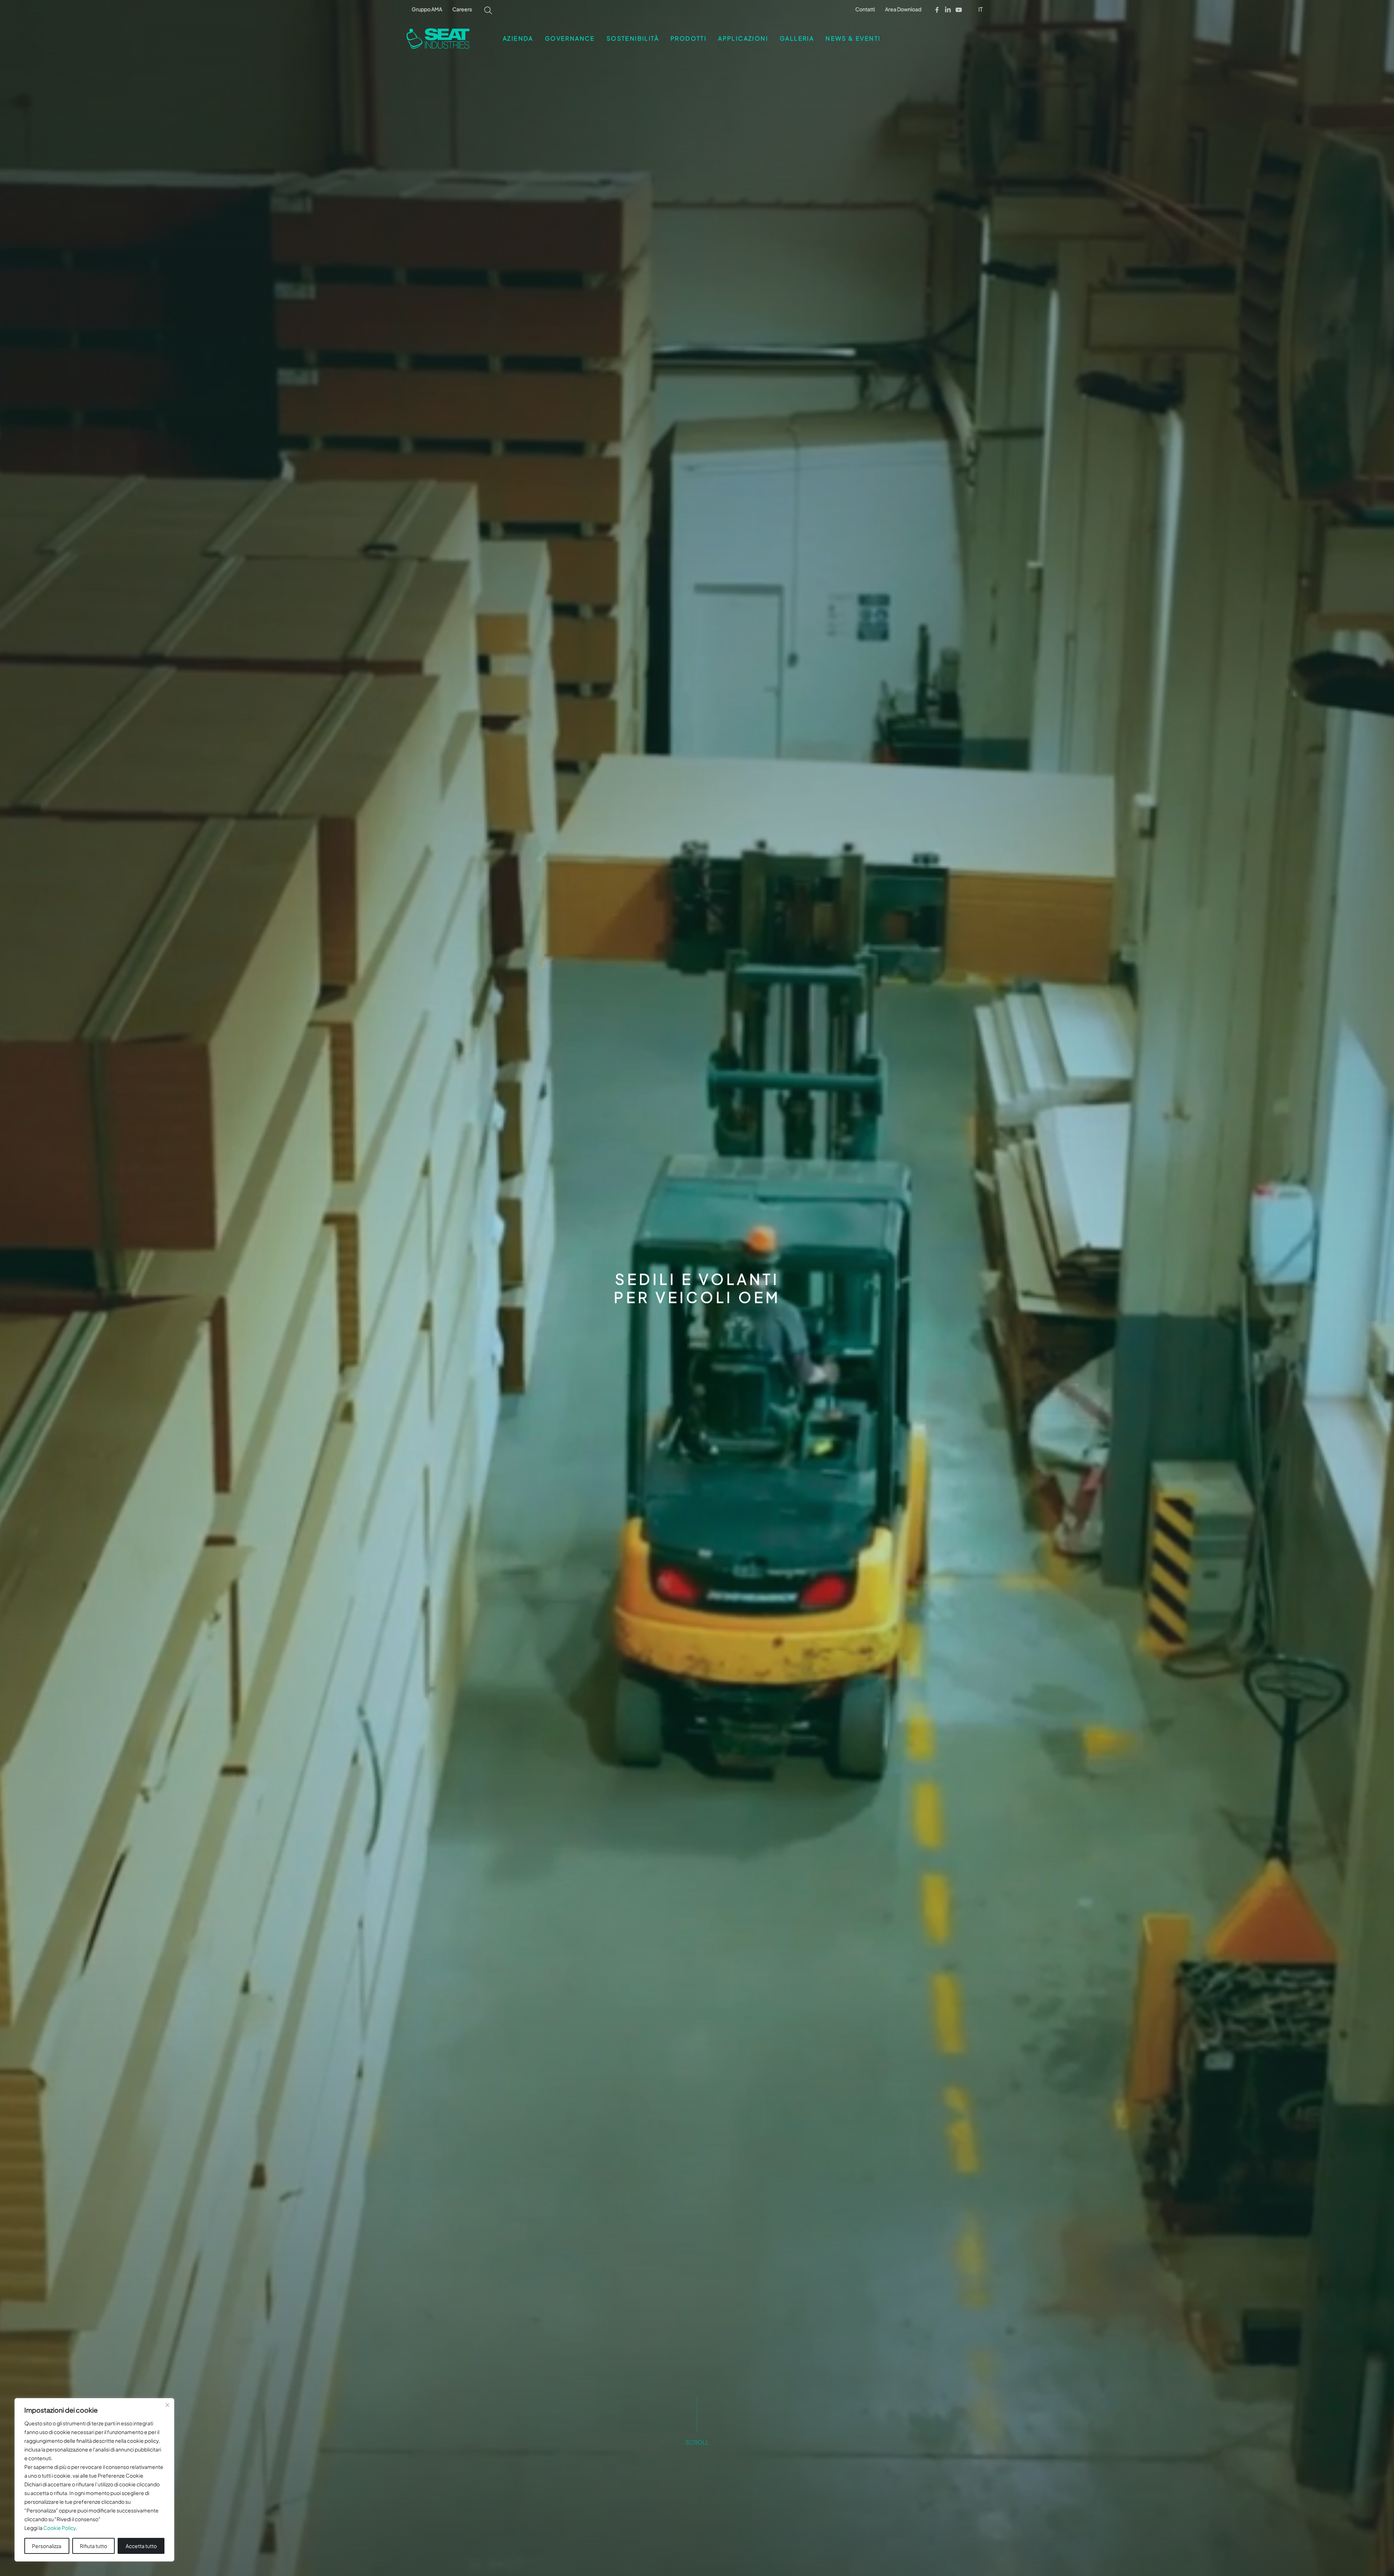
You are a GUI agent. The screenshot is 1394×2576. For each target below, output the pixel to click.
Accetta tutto (141, 2546)
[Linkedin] (948, 10)
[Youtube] (959, 10)
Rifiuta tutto (93, 2546)
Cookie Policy (60, 2528)
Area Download (903, 9)
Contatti (865, 9)
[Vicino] (167, 2405)
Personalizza (47, 2546)
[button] (981, 9)
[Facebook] (937, 10)
